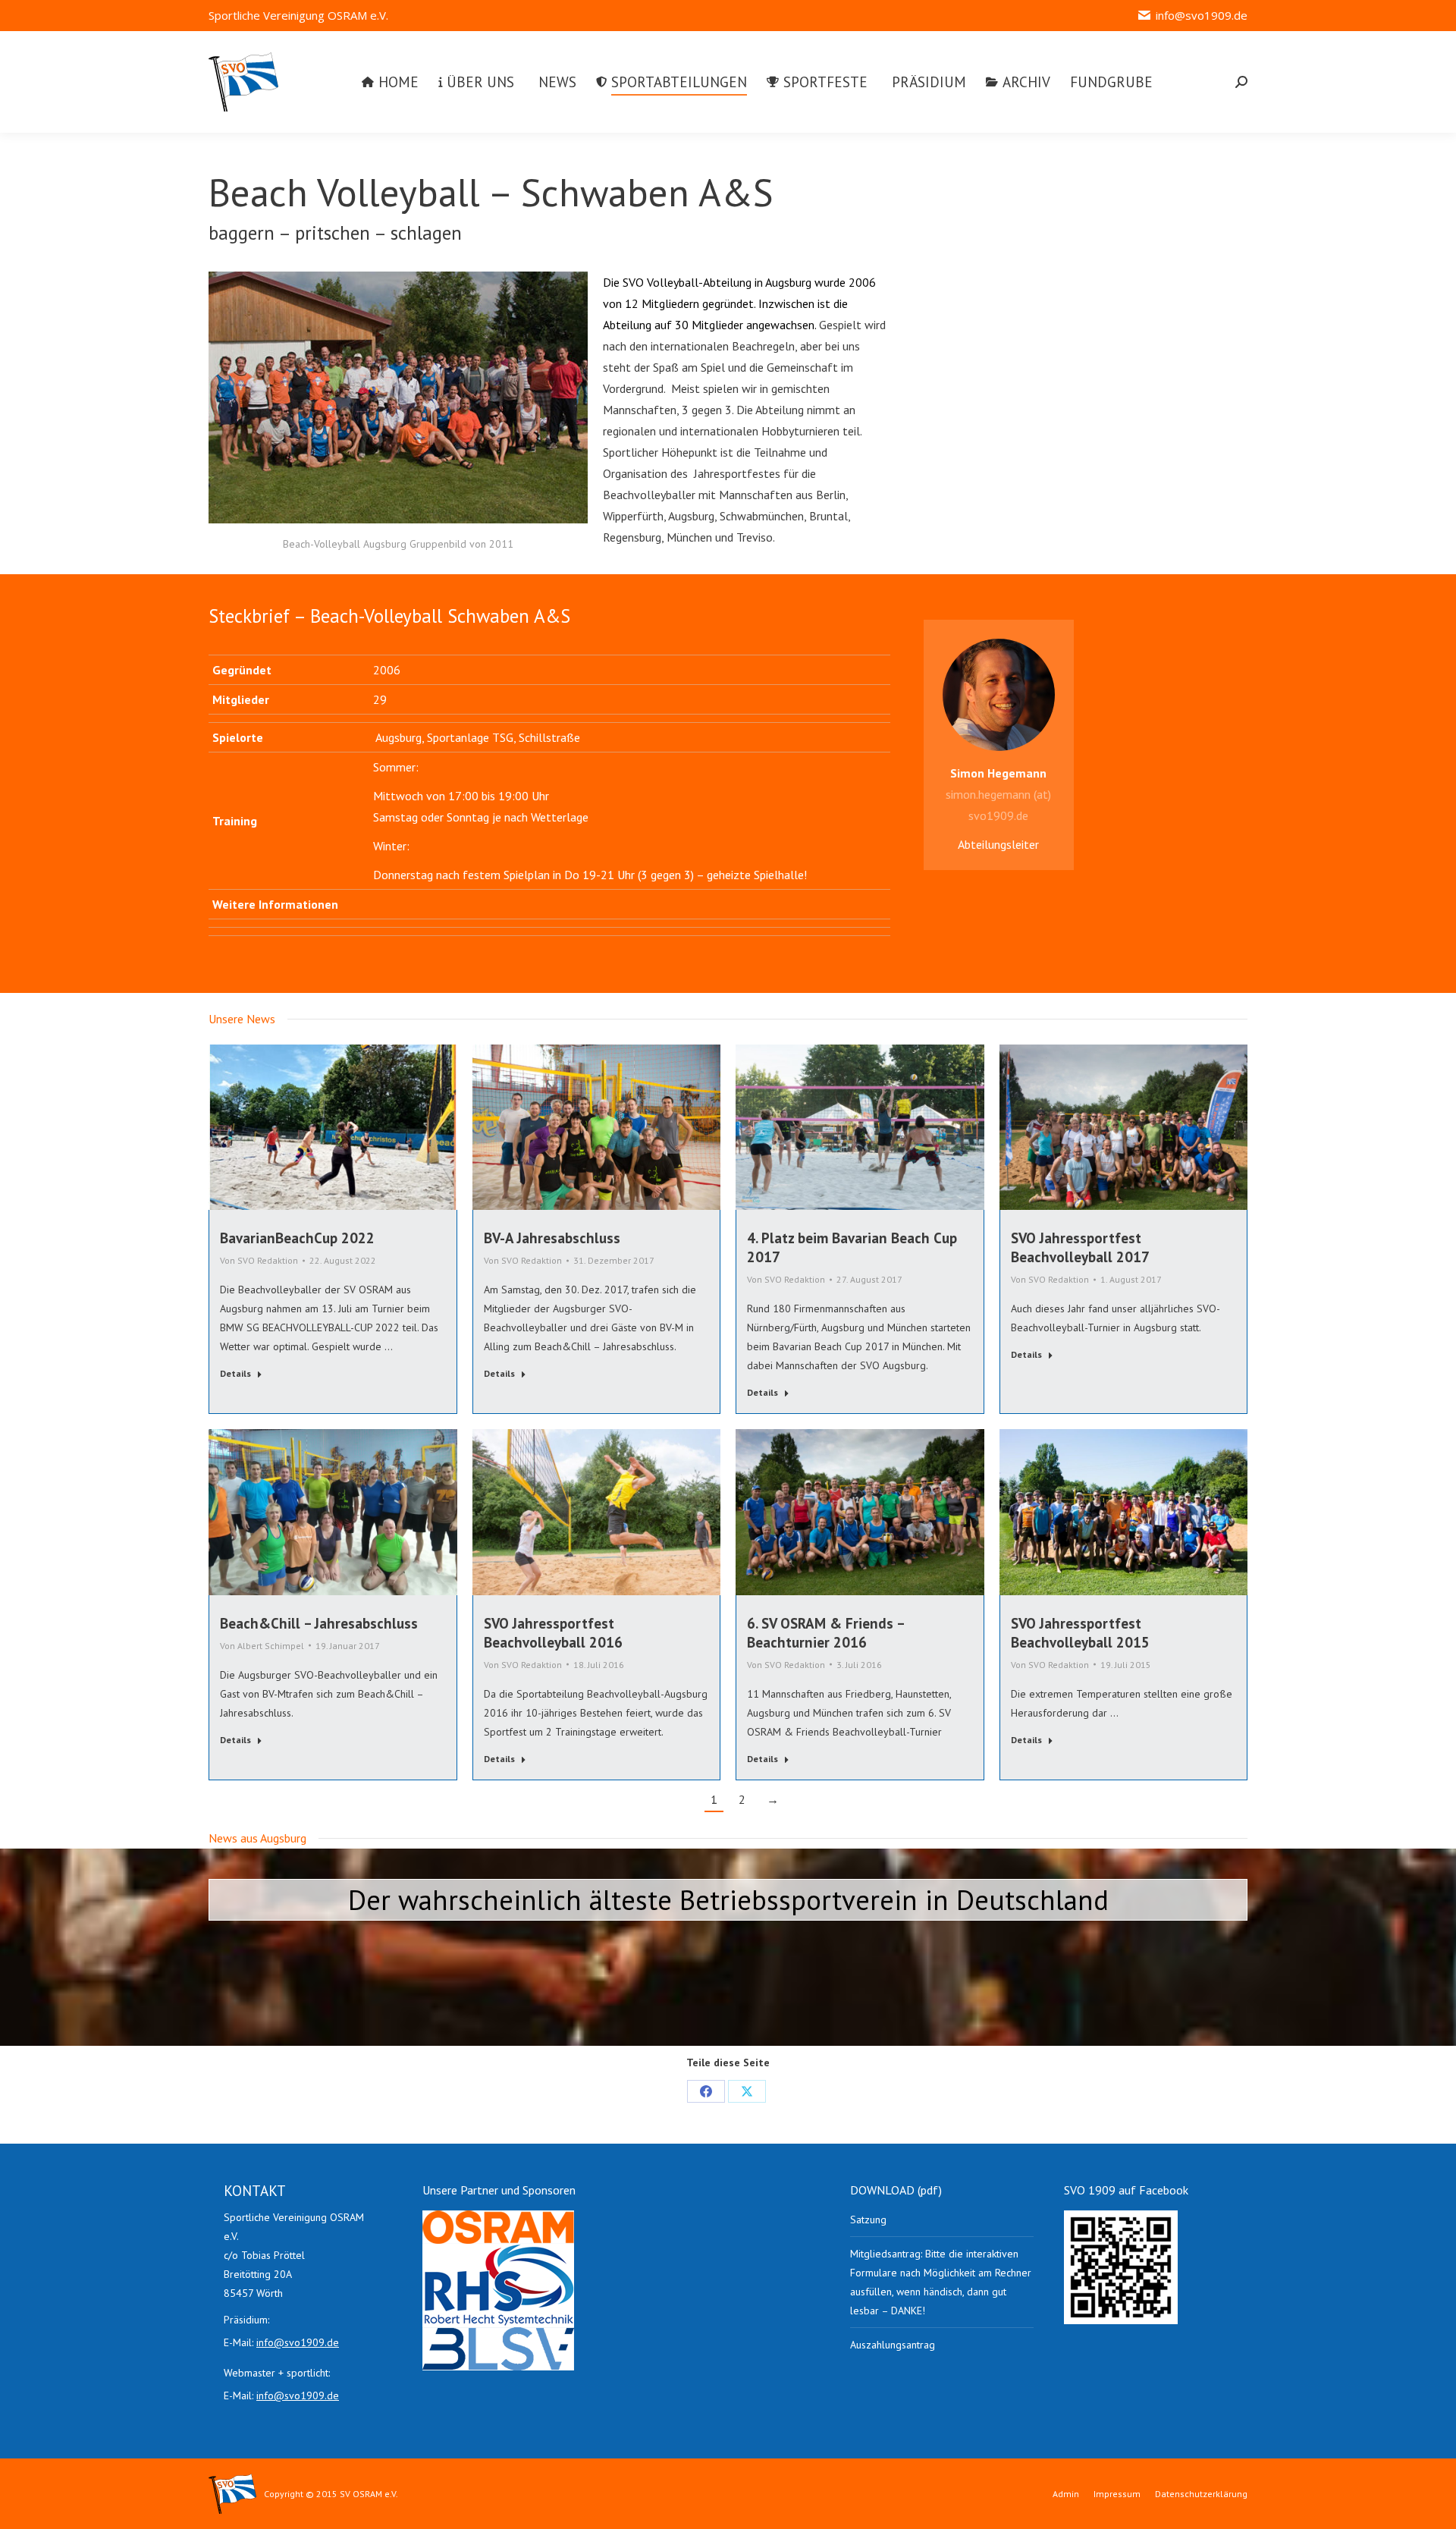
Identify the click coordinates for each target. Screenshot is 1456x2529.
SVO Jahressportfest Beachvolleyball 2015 (1080, 1633)
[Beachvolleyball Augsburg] (398, 397)
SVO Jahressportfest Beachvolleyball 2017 (1080, 1247)
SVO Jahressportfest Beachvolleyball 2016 (553, 1633)
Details (235, 1373)
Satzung (868, 2220)
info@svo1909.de (1202, 15)
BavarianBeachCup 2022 (297, 1238)
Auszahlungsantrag (893, 2345)
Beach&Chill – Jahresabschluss (319, 1623)
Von (259, 1260)
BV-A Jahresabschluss (552, 1238)
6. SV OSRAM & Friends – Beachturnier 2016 (825, 1633)
